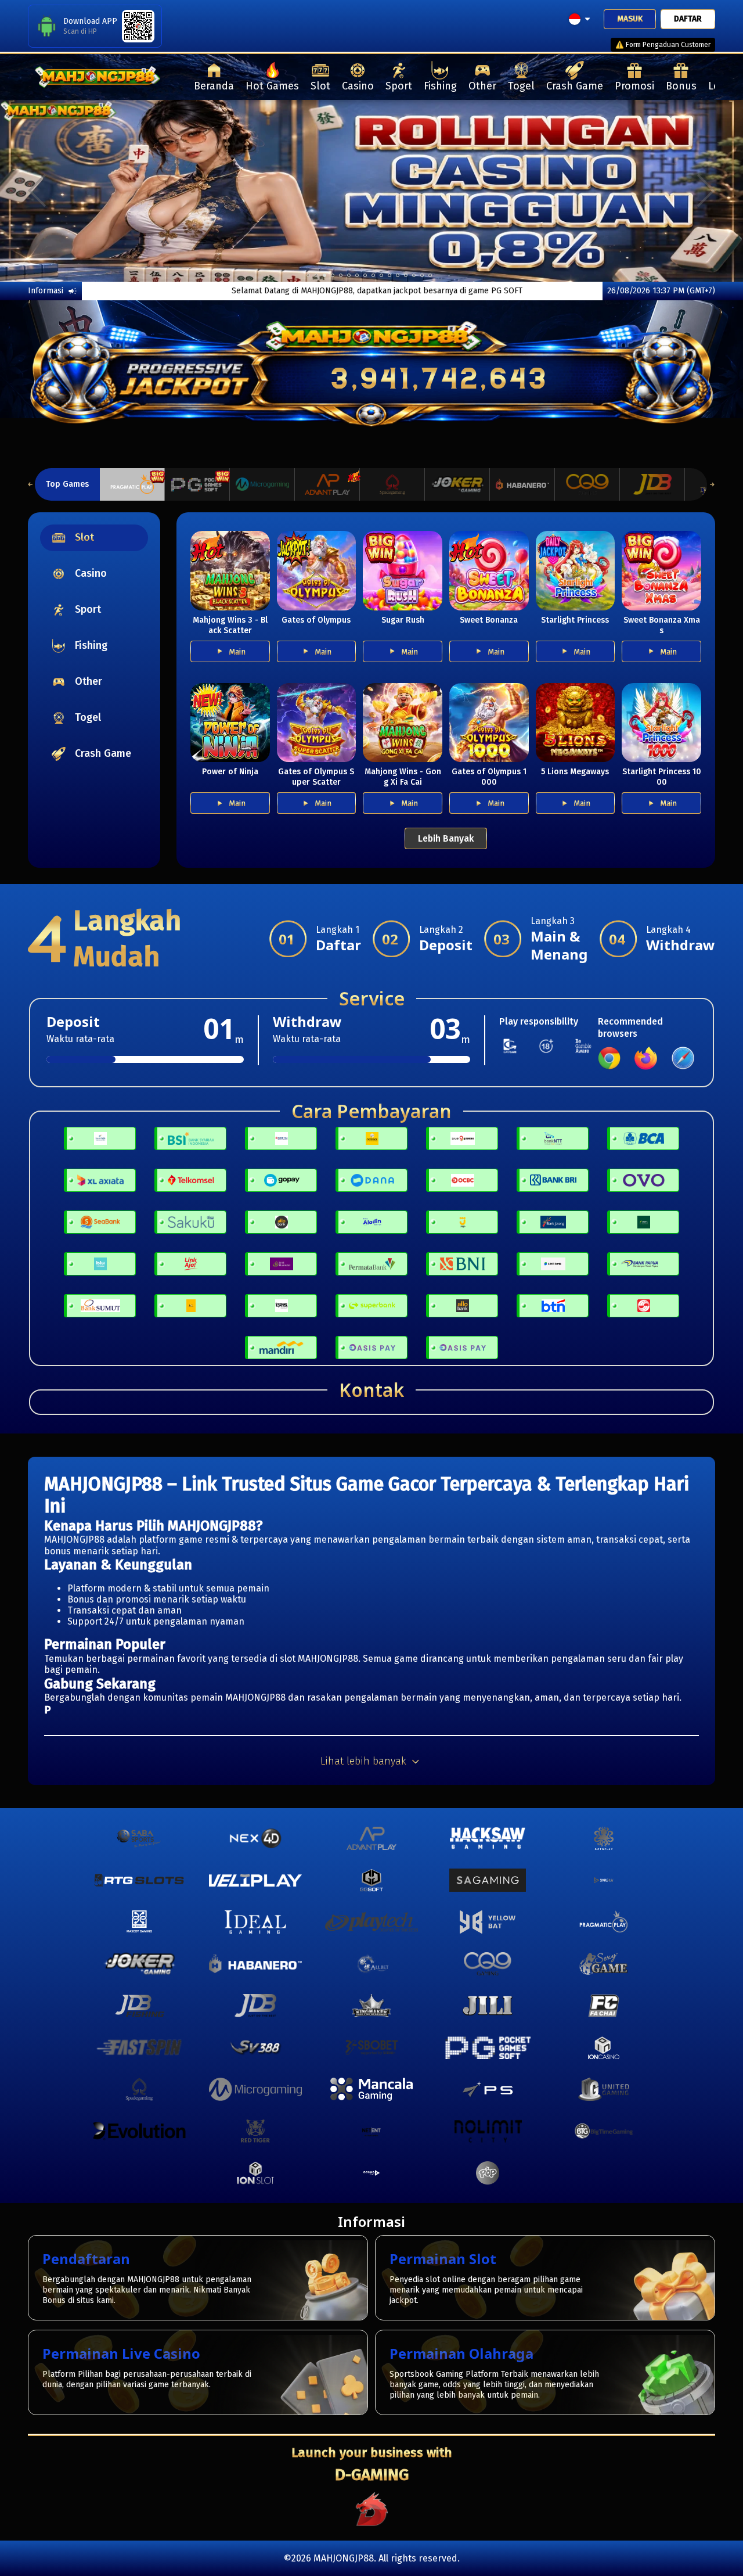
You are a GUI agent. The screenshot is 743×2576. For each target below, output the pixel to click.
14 (422, 275)
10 (389, 275)
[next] (706, 191)
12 (406, 275)
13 (414, 275)
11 (398, 275)
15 (430, 275)
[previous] (37, 191)
